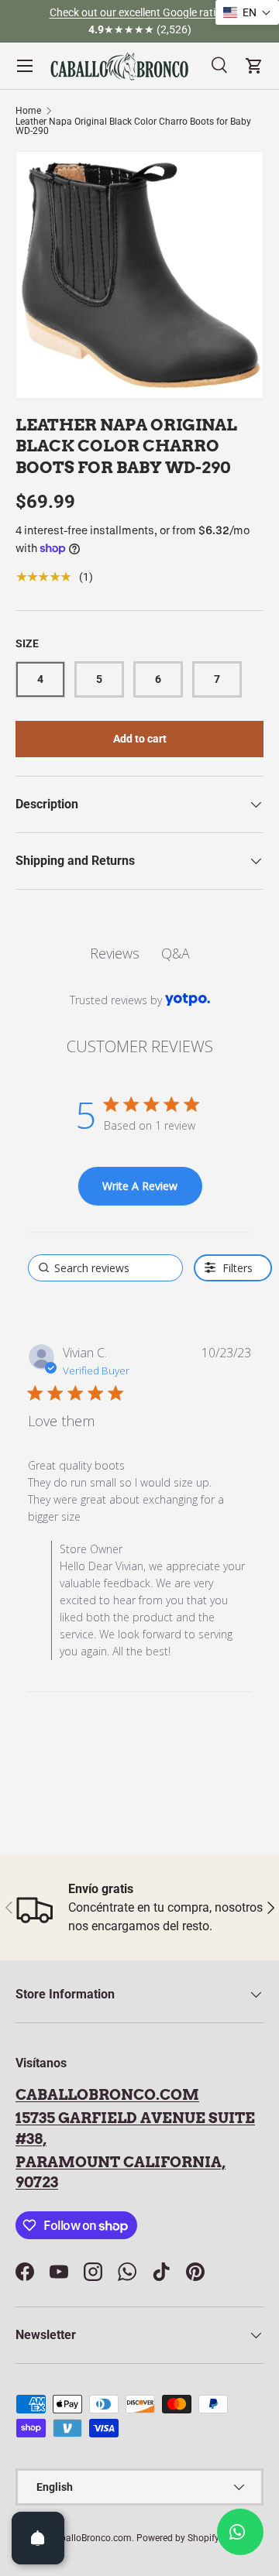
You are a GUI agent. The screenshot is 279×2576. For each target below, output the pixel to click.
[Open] (38, 2538)
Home (28, 111)
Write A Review (140, 1186)
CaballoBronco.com (107, 2095)
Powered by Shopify (178, 2538)
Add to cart (140, 739)
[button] (247, 12)
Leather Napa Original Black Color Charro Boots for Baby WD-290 (133, 126)
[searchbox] (105, 1268)
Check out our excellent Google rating (139, 13)
